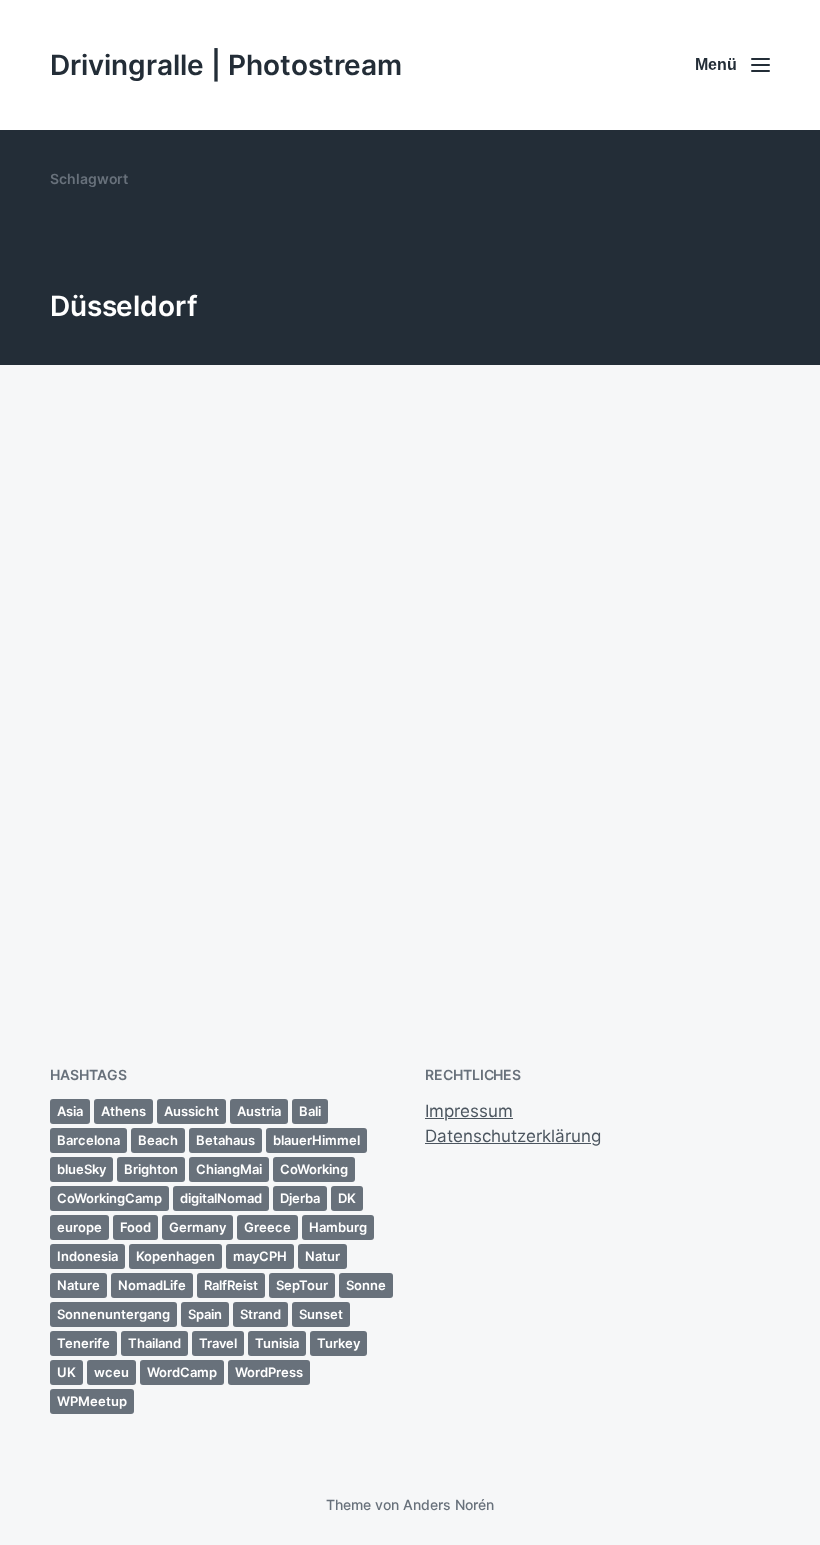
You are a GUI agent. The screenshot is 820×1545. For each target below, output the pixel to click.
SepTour (302, 1285)
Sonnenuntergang (113, 1314)
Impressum (469, 1111)
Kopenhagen (175, 1256)
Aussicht (191, 1111)
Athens (123, 1111)
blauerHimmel (316, 1140)
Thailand (154, 1343)
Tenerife (83, 1343)
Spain (205, 1314)
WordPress (269, 1372)
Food (135, 1227)
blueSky (81, 1169)
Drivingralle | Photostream (226, 65)
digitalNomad (221, 1198)
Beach (158, 1140)
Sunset (321, 1314)
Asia (70, 1111)
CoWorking (314, 1169)
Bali (310, 1111)
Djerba (300, 1198)
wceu (111, 1372)
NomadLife (152, 1285)
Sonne (366, 1285)
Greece (267, 1227)
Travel (218, 1343)
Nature (78, 1285)
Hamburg (338, 1227)
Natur (322, 1256)
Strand (260, 1314)
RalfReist (231, 1285)
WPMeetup (92, 1401)
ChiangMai (229, 1169)
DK (347, 1198)
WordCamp (182, 1372)
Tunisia (277, 1343)
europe (79, 1227)
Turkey (338, 1343)
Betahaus (225, 1140)
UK (66, 1372)
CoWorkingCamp (109, 1198)
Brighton (151, 1169)
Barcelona (88, 1140)
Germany (197, 1227)
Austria (259, 1111)
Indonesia (87, 1256)
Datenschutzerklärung (513, 1136)
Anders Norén (448, 1504)
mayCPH (260, 1256)
